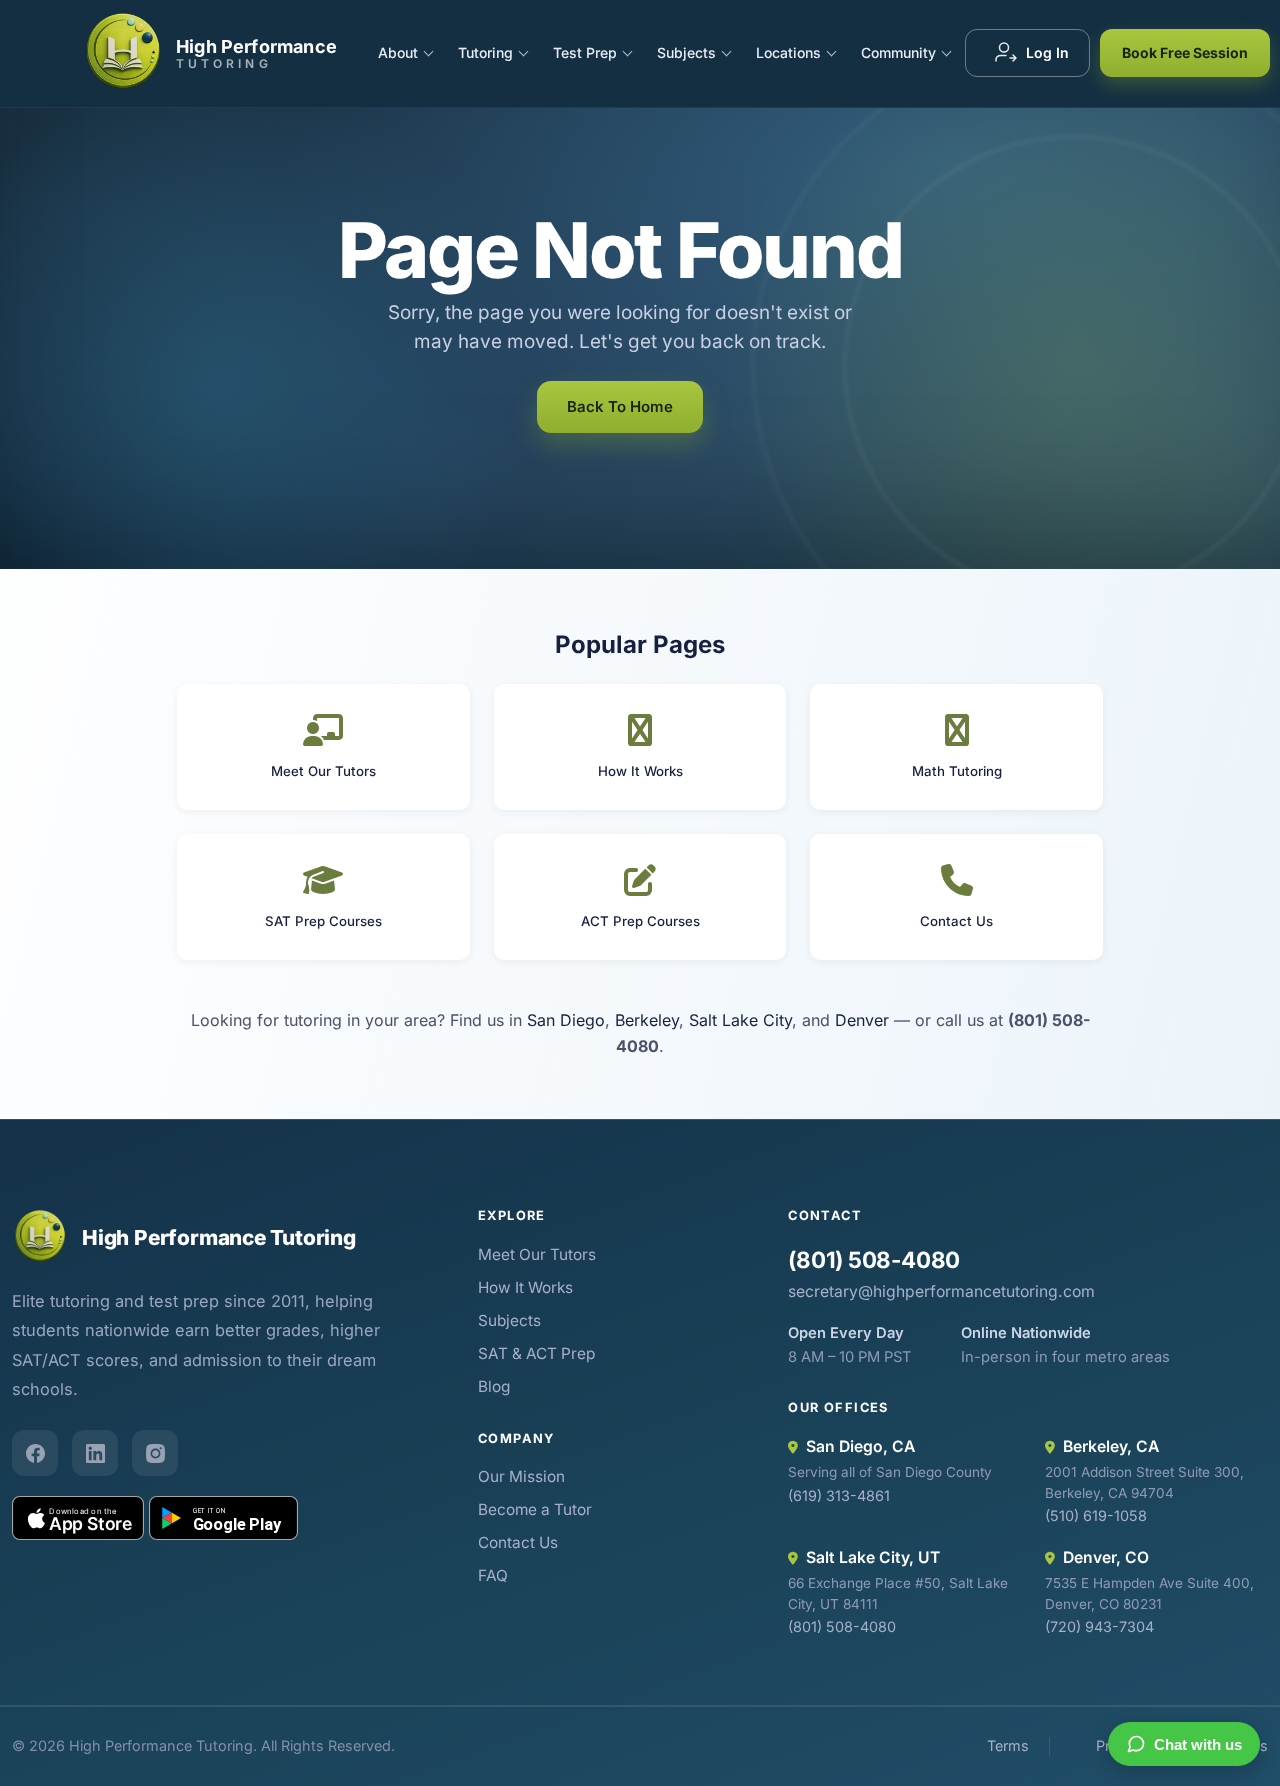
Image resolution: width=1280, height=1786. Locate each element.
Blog (494, 1386)
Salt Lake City (740, 1020)
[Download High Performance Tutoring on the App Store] (78, 1518)
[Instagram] (155, 1453)
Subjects (686, 52)
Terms (1008, 1745)
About (398, 52)
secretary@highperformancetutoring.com (941, 1291)
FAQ (493, 1575)
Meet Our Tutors (537, 1254)
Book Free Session (1185, 52)
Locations (788, 52)
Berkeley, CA (1111, 1446)
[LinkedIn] (95, 1453)
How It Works (525, 1287)
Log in (1047, 52)
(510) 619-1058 (1096, 1515)
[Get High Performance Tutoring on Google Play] (223, 1518)
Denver (862, 1020)
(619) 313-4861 (839, 1495)
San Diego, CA (860, 1446)
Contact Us (518, 1542)
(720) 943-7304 (1099, 1626)
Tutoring (485, 52)
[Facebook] (35, 1453)
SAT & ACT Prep (536, 1353)
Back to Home (620, 406)
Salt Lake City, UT (873, 1557)
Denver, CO (1106, 1557)
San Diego (566, 1020)
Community (898, 52)
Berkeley (647, 1020)
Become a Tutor (535, 1509)
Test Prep (585, 52)
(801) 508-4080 (874, 1259)
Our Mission (521, 1476)
